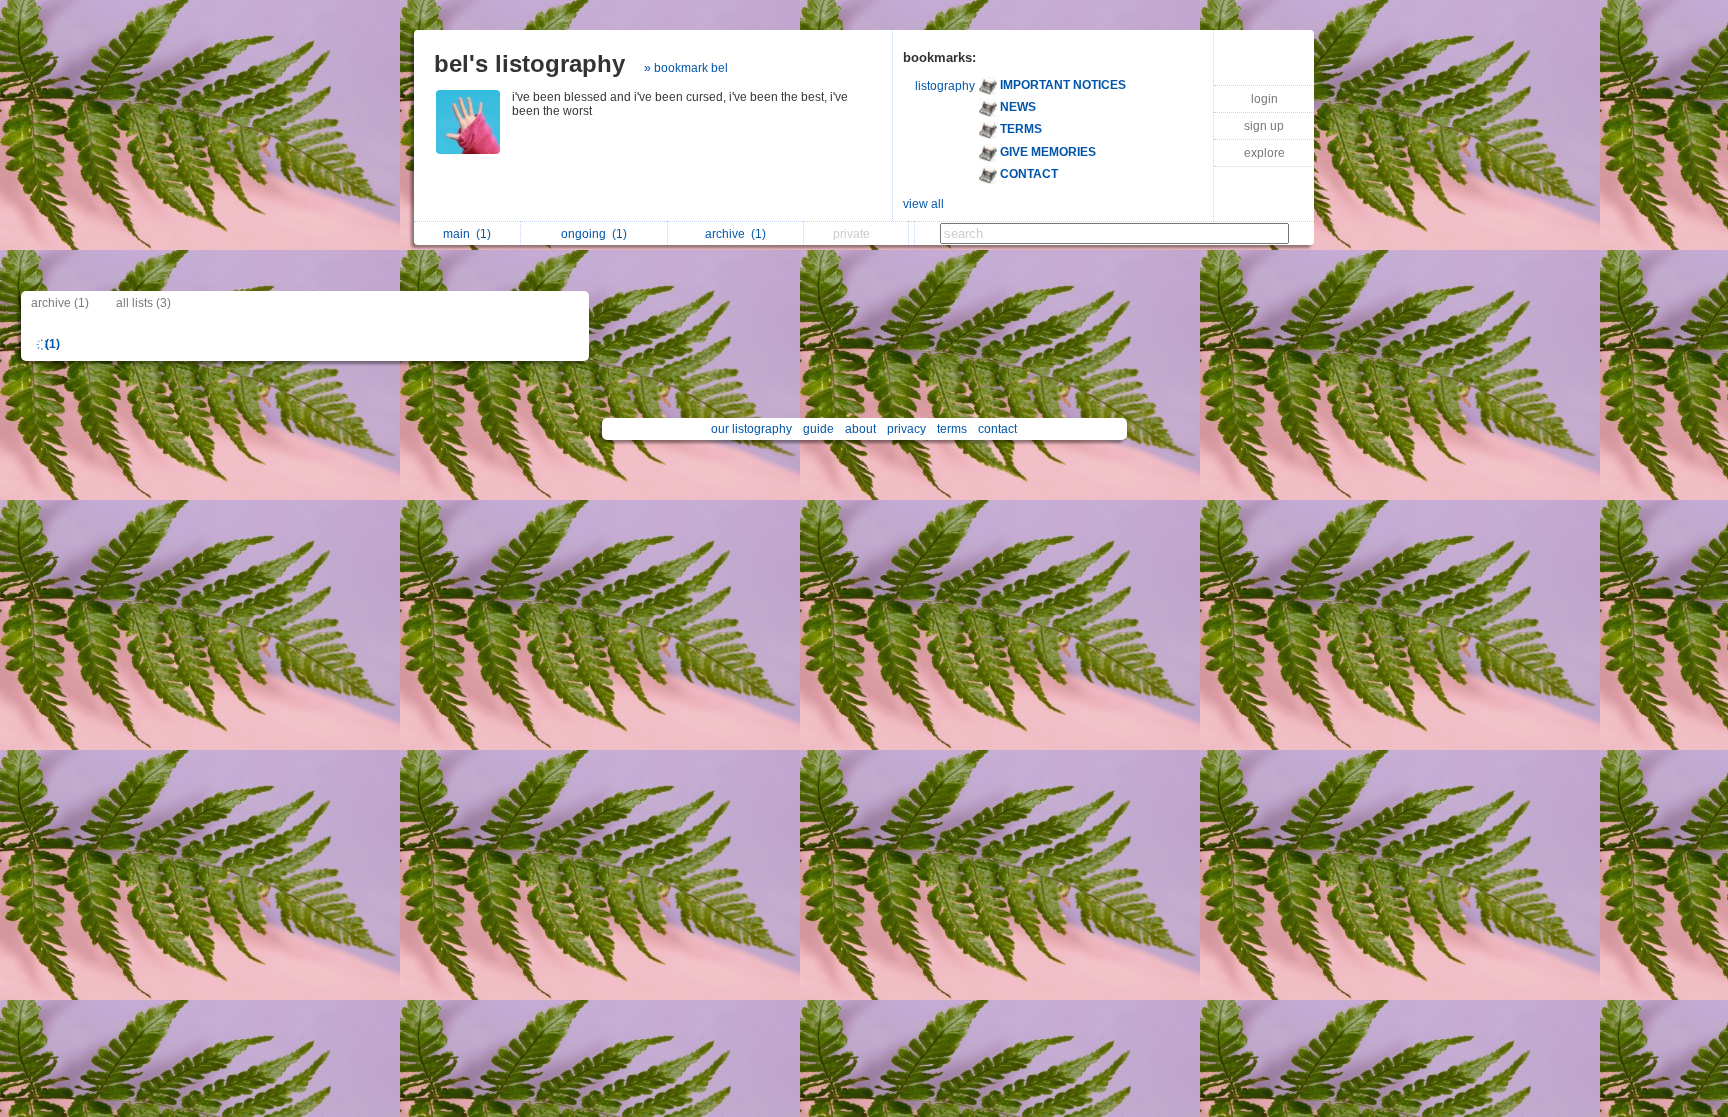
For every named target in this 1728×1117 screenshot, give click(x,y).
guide (818, 429)
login (1264, 99)
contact (997, 429)
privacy (906, 429)
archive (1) (60, 303)
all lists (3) (143, 303)
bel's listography (529, 63)
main (467, 234)
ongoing (594, 234)
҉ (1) (51, 344)
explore (1264, 153)
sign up (1264, 126)
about (860, 429)
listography (945, 86)
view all (923, 204)
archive (735, 234)
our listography (751, 429)
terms (952, 429)
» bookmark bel (686, 68)
